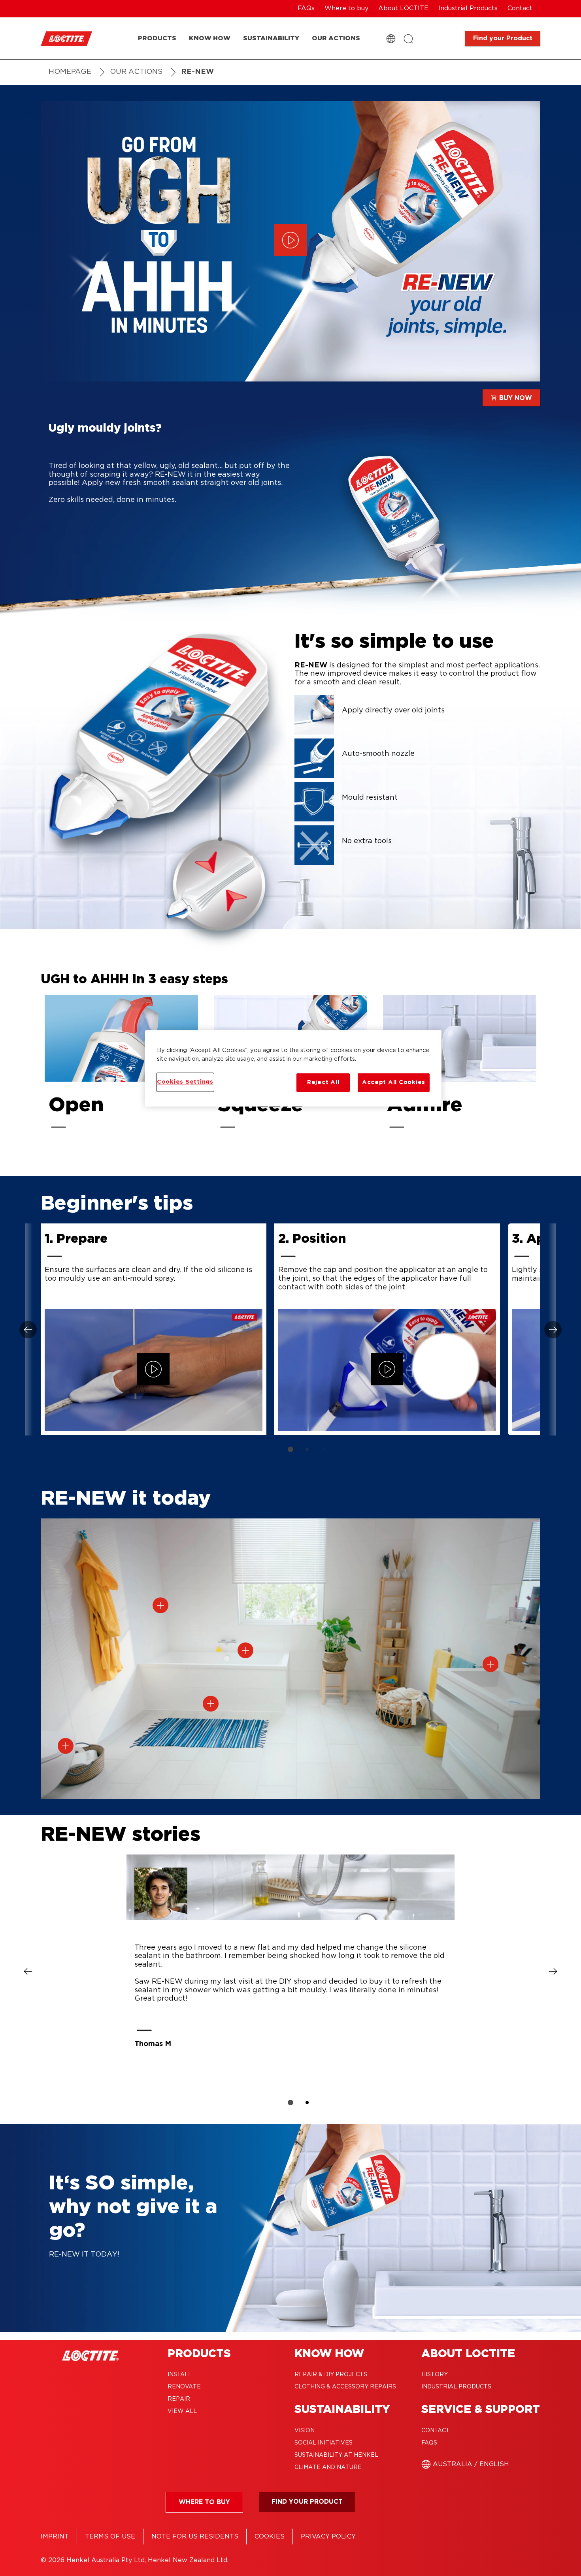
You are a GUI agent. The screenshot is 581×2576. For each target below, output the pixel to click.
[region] (293, 1068)
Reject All (323, 1082)
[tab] (290, 1449)
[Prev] (29, 1329)
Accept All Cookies (394, 1082)
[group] (290, 1343)
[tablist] (290, 1449)
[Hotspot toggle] (160, 1605)
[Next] (552, 1329)
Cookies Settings (185, 1082)
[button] (160, 1605)
